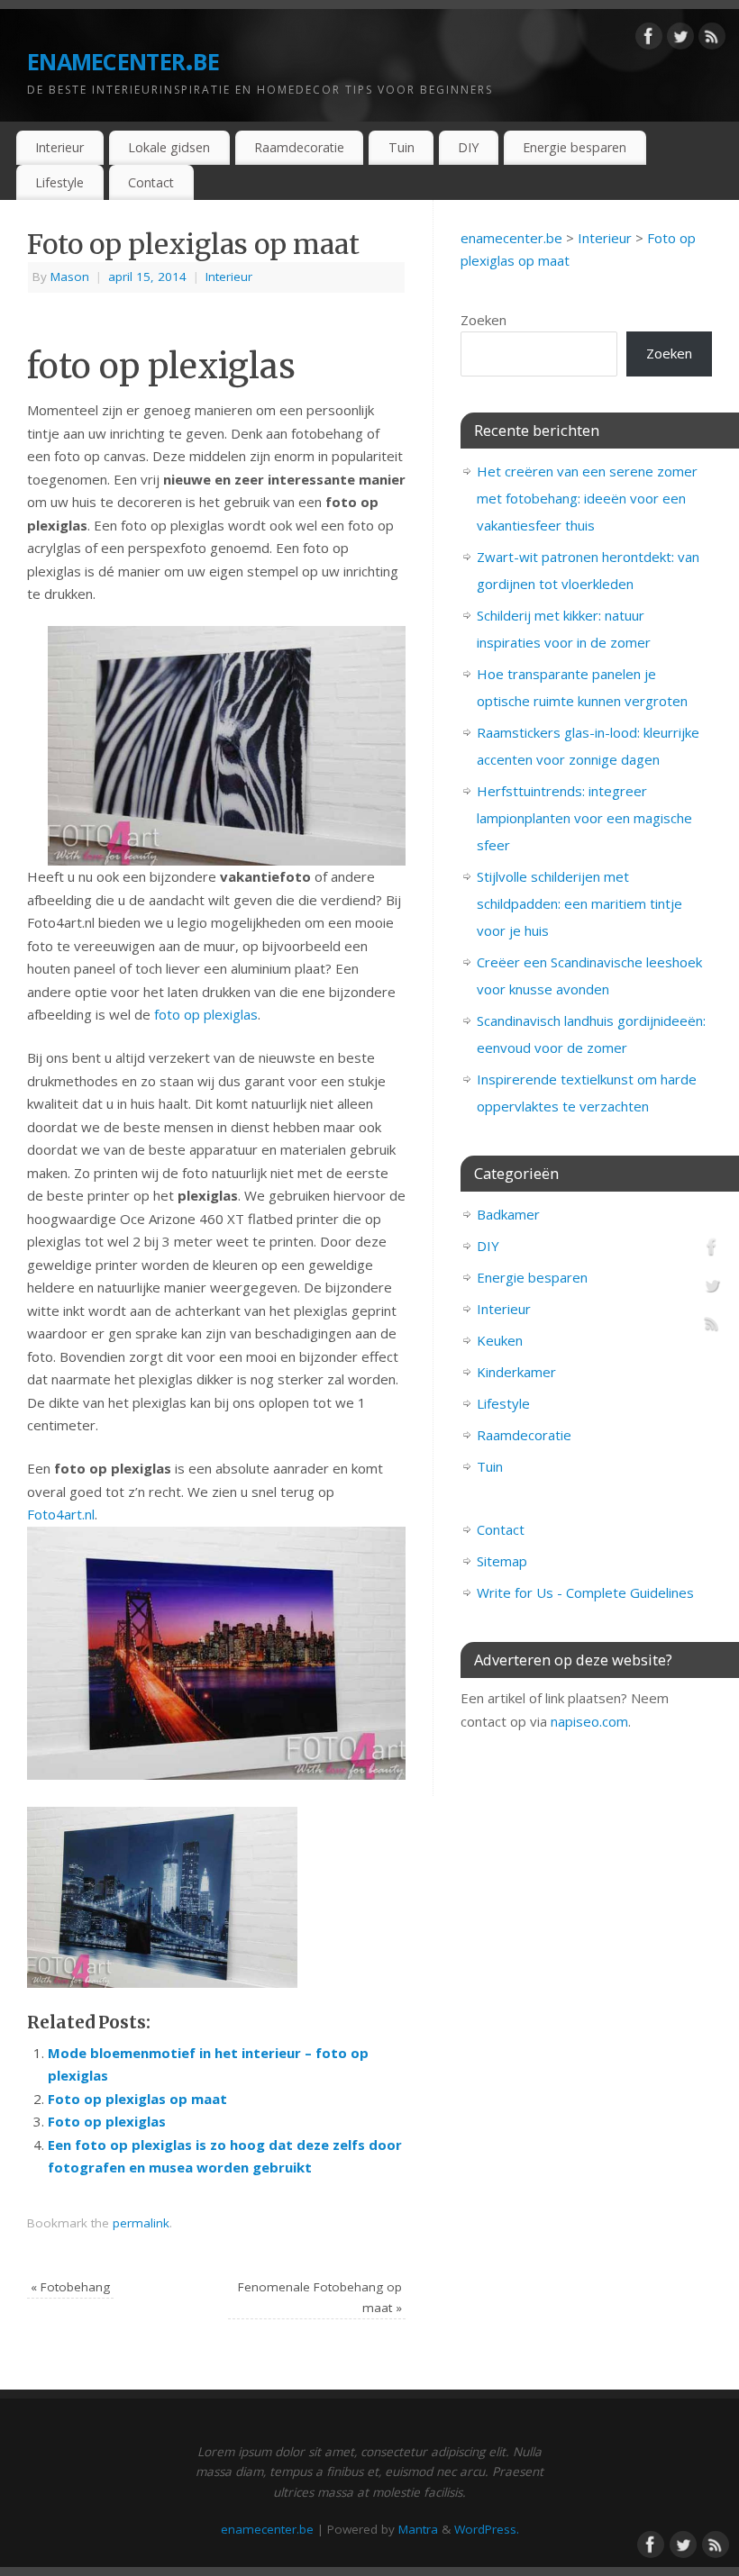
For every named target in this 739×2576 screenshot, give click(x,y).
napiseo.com (589, 1721)
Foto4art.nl (61, 1514)
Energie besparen (575, 147)
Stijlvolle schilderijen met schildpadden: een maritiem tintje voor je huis (579, 903)
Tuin (401, 147)
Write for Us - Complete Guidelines (585, 1592)
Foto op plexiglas (107, 2121)
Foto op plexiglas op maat (137, 2099)
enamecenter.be (123, 58)
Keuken (500, 1340)
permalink (141, 2223)
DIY (468, 147)
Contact (151, 182)
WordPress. (487, 2529)
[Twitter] (680, 40)
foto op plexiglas (206, 1014)
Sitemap (502, 1561)
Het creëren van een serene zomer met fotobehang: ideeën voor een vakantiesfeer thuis (587, 498)
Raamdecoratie (299, 147)
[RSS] (712, 40)
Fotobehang (70, 2287)
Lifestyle (59, 182)
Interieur (59, 147)
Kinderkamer (516, 1372)
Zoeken (484, 320)
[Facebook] (649, 40)
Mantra (418, 2529)
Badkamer (508, 1214)
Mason (70, 277)
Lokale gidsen (169, 147)
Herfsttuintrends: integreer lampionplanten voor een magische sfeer (584, 818)
